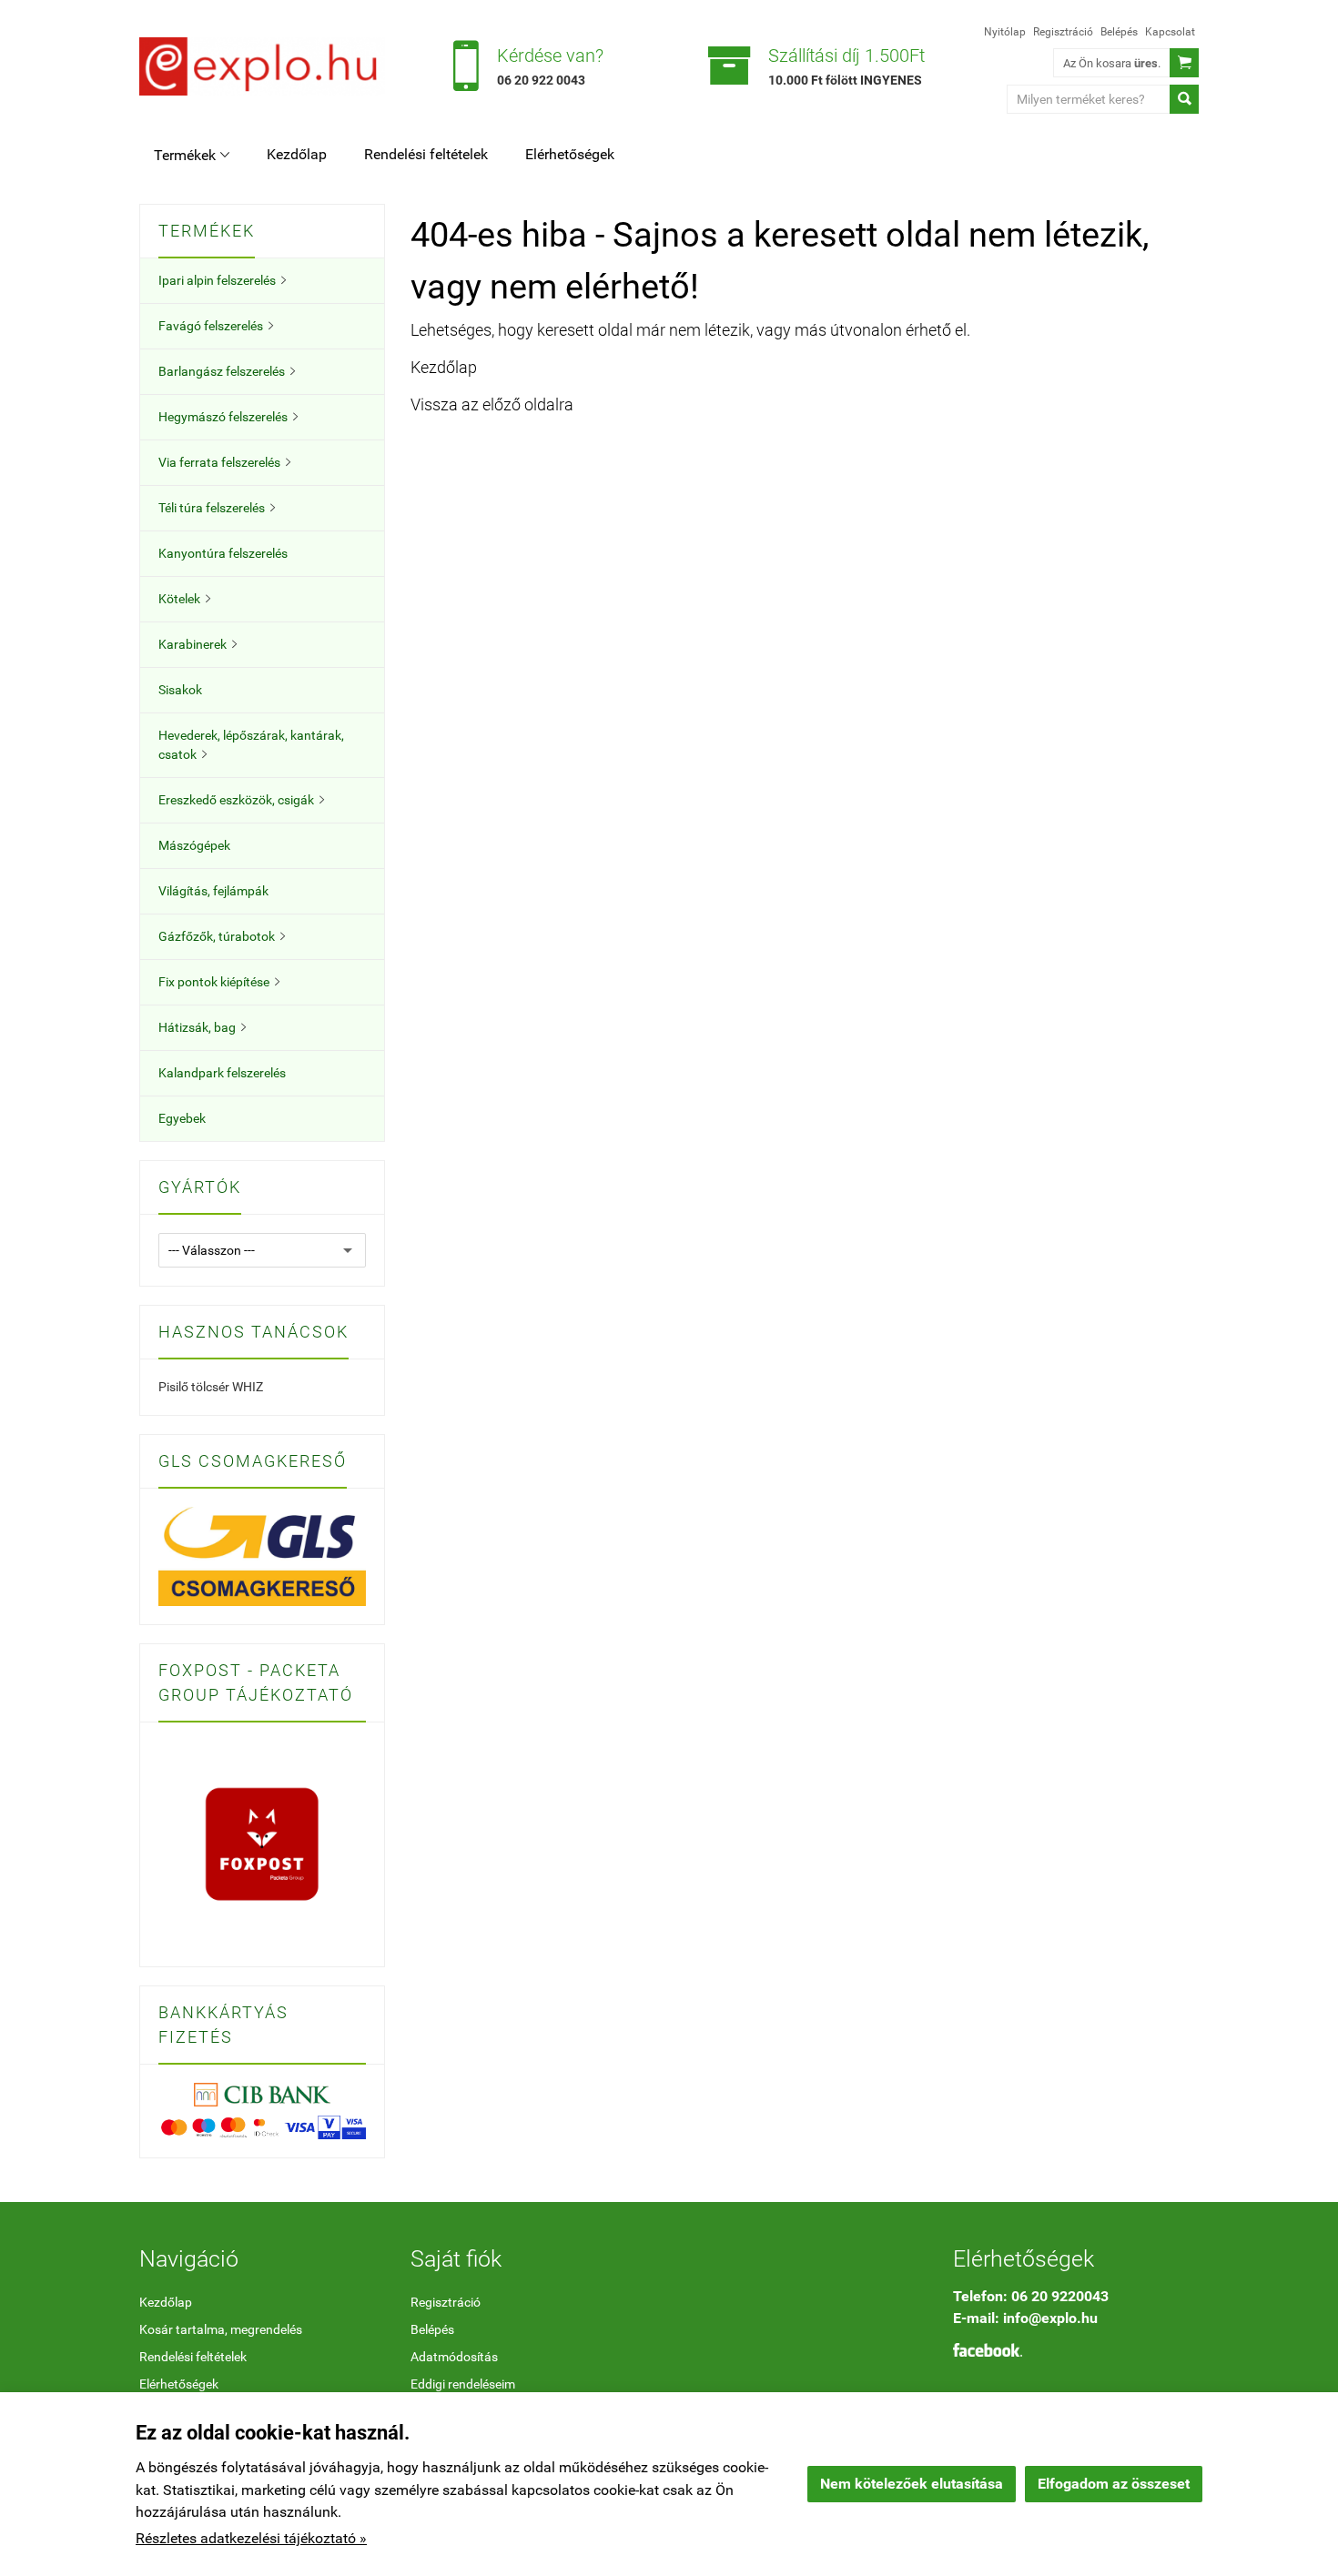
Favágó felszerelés (216, 326)
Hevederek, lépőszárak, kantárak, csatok (251, 745)
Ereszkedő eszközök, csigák (241, 800)
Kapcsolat (1170, 32)
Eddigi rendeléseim (463, 2384)
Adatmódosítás (454, 2357)
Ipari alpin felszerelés (222, 280)
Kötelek (184, 599)
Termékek (192, 155)
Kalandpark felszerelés (222, 1073)
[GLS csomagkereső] (262, 1555)
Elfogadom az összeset (1114, 2484)
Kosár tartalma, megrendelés (221, 2329)
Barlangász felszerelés (227, 371)
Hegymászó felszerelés (228, 417)
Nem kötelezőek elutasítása (912, 2484)
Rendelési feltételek (426, 154)
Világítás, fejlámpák (213, 891)
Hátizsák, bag (202, 1027)
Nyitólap (1005, 32)
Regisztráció (1063, 32)
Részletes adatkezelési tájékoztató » (251, 2538)
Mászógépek (194, 845)
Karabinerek (198, 644)
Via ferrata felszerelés (224, 462)
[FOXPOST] (262, 1844)
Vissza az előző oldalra (492, 404)
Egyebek (182, 1118)
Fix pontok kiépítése (219, 982)
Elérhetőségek (570, 154)
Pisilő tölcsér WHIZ (211, 1387)
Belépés (1119, 32)
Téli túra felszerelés (217, 508)
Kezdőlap (297, 154)
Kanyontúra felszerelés (223, 553)
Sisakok (180, 690)
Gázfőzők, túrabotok (222, 936)
